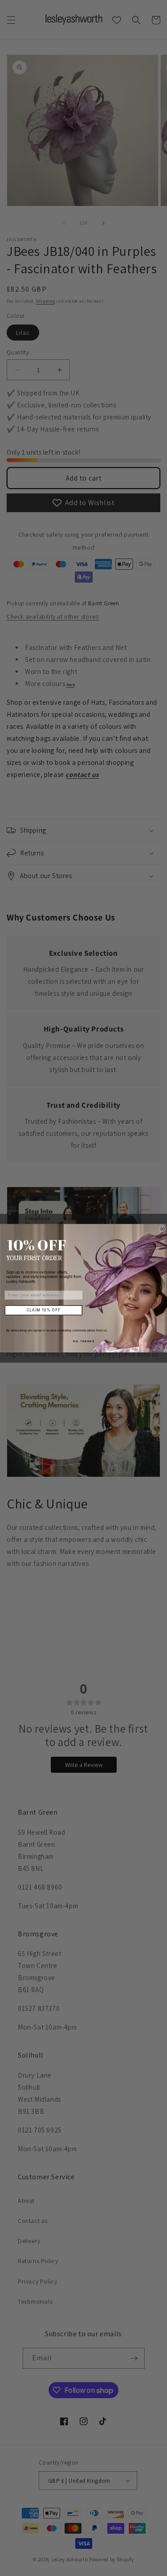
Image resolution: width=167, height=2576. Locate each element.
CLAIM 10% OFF (43, 1310)
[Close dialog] (162, 1229)
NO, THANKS (84, 1341)
